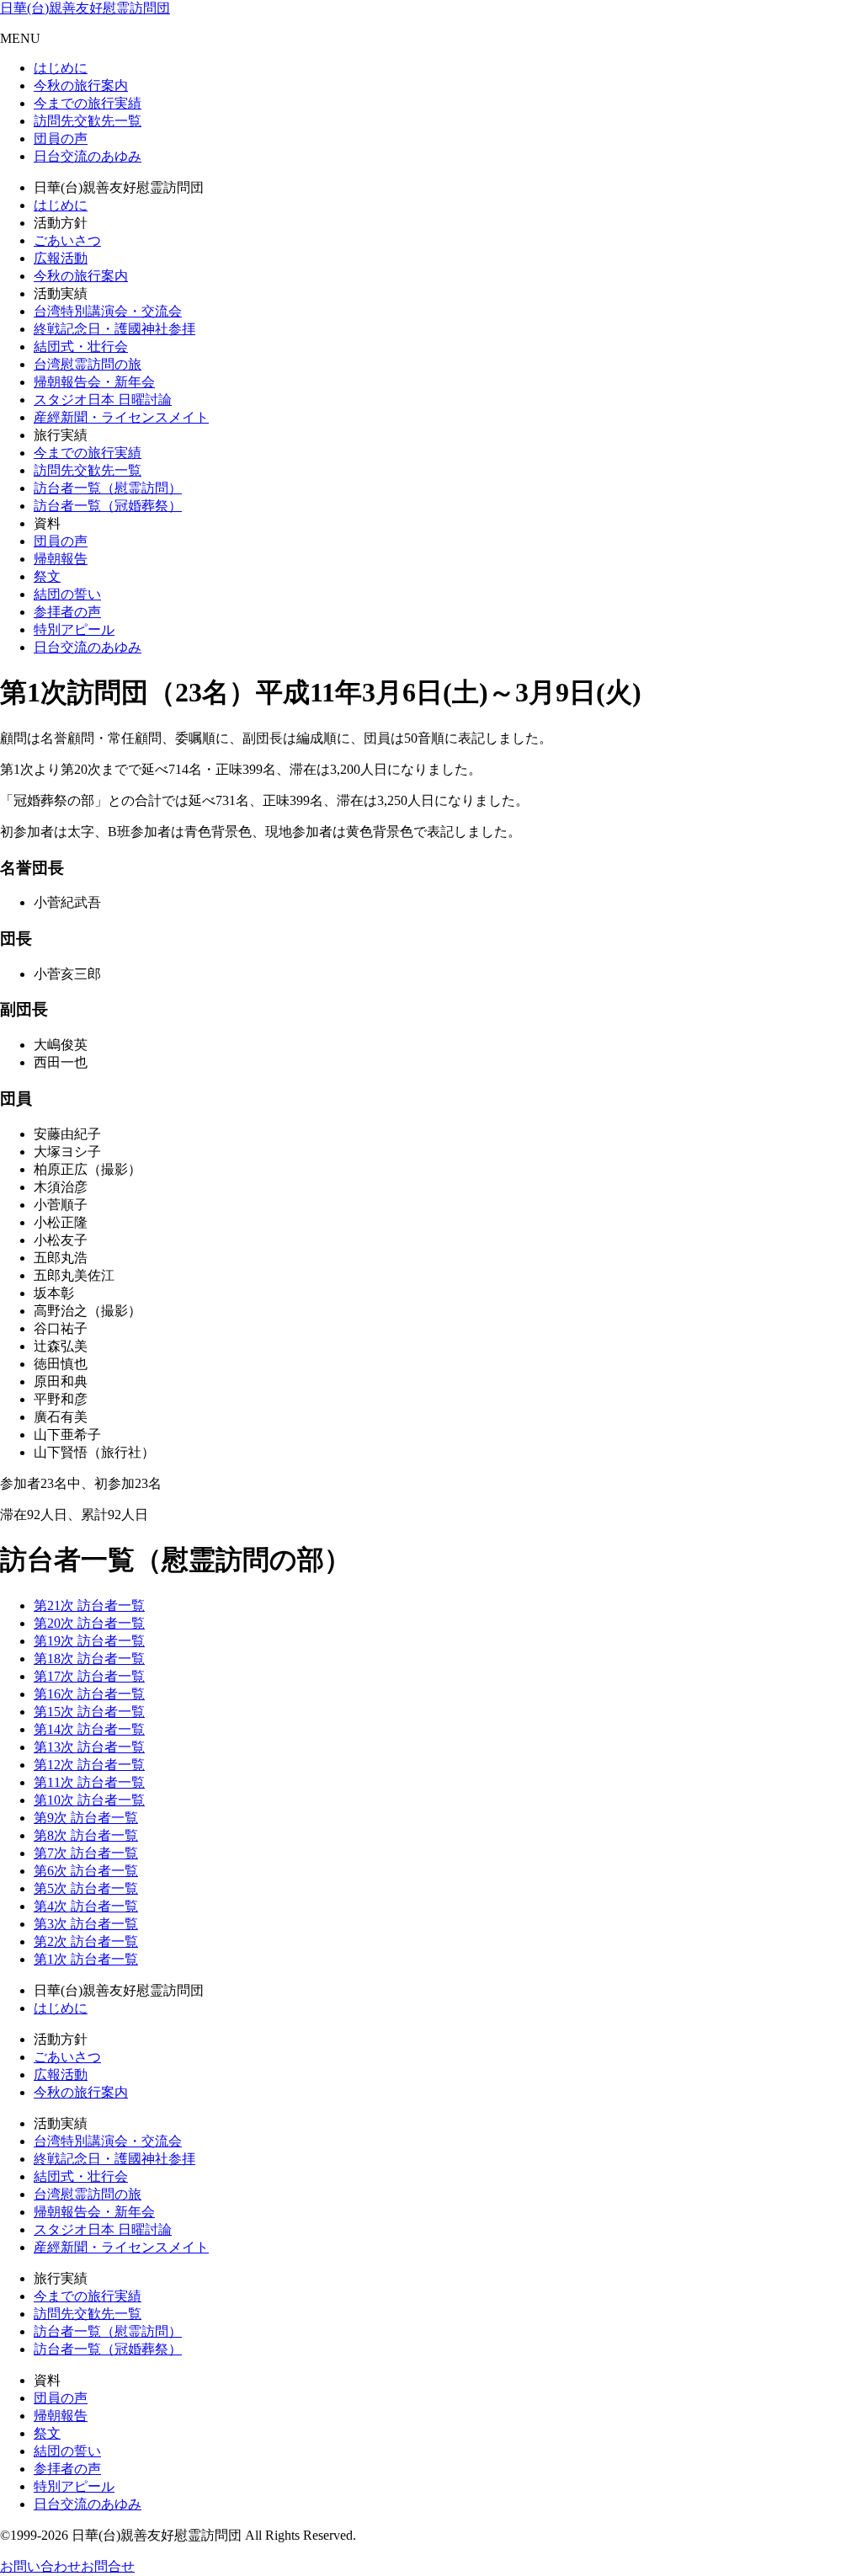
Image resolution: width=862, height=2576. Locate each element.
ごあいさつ (67, 240)
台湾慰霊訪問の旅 (88, 364)
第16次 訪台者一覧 (89, 1694)
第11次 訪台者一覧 (89, 1782)
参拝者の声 (67, 612)
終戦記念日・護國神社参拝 (114, 329)
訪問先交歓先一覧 (88, 121)
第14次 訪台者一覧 (89, 1729)
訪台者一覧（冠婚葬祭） (108, 506)
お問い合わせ (40, 2566)
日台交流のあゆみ (88, 156)
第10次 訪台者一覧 (89, 1800)
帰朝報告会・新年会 (94, 382)
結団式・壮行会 (81, 347)
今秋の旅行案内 (81, 85)
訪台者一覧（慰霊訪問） (108, 488)
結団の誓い (67, 594)
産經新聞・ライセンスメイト (121, 417)
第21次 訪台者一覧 (89, 1605)
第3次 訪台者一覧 (86, 1924)
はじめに (61, 68)
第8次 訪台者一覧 (86, 1835)
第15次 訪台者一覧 (89, 1712)
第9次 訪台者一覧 (86, 1818)
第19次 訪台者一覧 (89, 1641)
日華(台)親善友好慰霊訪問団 (85, 8)
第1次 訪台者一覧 (86, 1959)
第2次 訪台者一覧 (86, 1941)
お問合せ (108, 2566)
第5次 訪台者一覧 (86, 1888)
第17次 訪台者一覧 (89, 1676)
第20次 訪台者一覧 (89, 1623)
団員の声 (61, 139)
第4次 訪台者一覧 (86, 1906)
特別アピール (74, 629)
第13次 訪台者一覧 (89, 1747)
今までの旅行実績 (88, 103)
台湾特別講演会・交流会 (108, 311)
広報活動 (61, 258)
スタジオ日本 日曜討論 (103, 400)
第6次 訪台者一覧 (86, 1871)
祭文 (47, 576)
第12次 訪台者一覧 (89, 1765)
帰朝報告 (61, 559)
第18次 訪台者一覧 (89, 1659)
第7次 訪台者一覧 (86, 1853)
